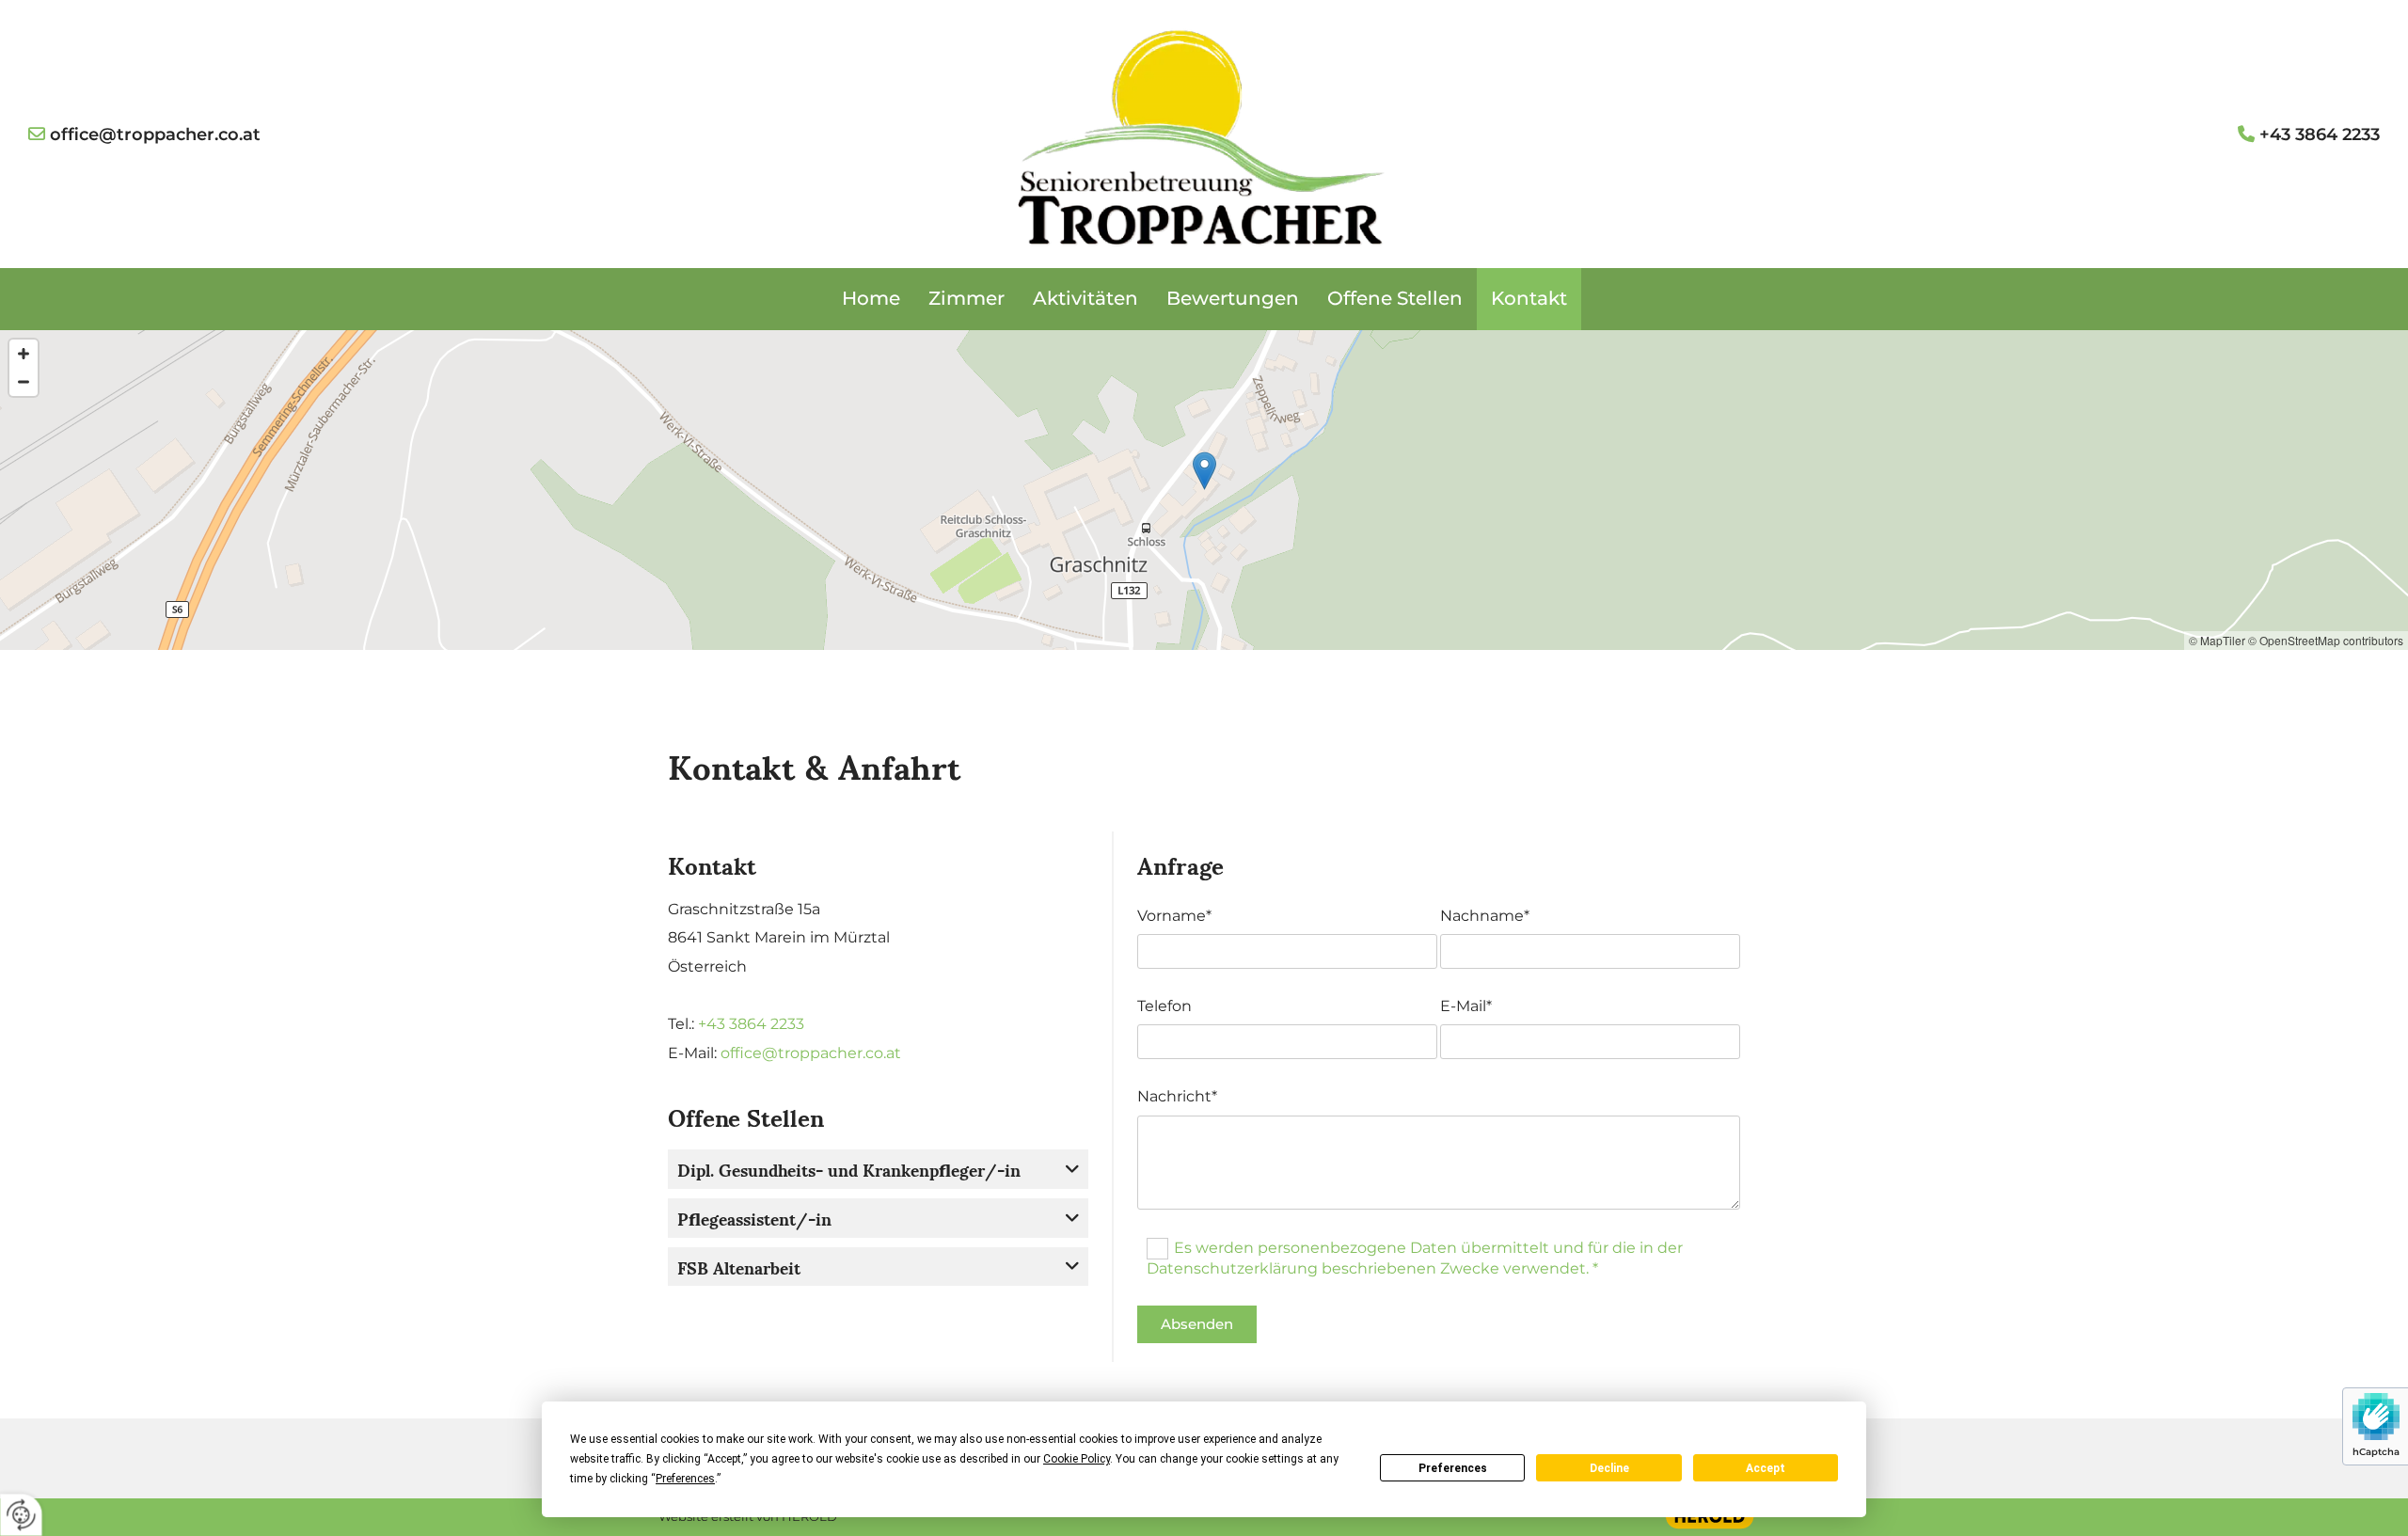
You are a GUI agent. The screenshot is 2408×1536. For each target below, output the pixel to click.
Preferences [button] (685, 1479)
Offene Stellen (1395, 298)
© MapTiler (2217, 640)
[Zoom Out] (24, 382)
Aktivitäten (1085, 298)
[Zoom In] (24, 354)
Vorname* (1174, 916)
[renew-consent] (21, 1515)
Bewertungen (1233, 298)
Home (871, 298)
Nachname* (1485, 916)
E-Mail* (1466, 1006)
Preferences (1453, 1468)
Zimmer (966, 298)
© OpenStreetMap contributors (2326, 640)
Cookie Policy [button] (1077, 1459)
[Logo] (1204, 135)
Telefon (1164, 1006)
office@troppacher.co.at (811, 1053)
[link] (1072, 1169)
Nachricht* (1177, 1096)
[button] (1204, 471)
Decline (1609, 1468)
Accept (1766, 1468)
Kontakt (1529, 298)
